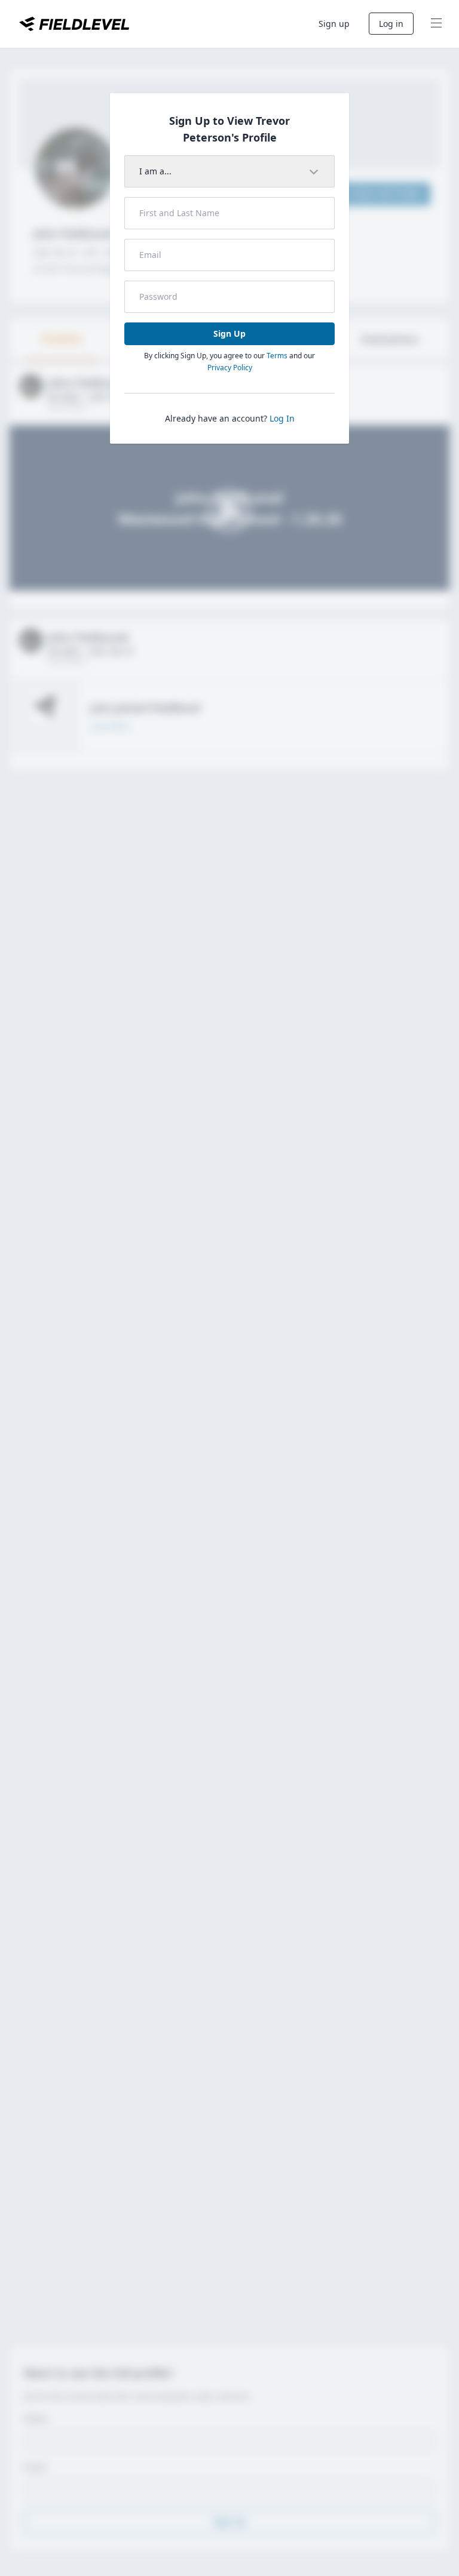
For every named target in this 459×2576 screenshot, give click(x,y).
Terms (277, 356)
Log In (282, 418)
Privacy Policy (230, 368)
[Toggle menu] (436, 24)
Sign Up (229, 333)
